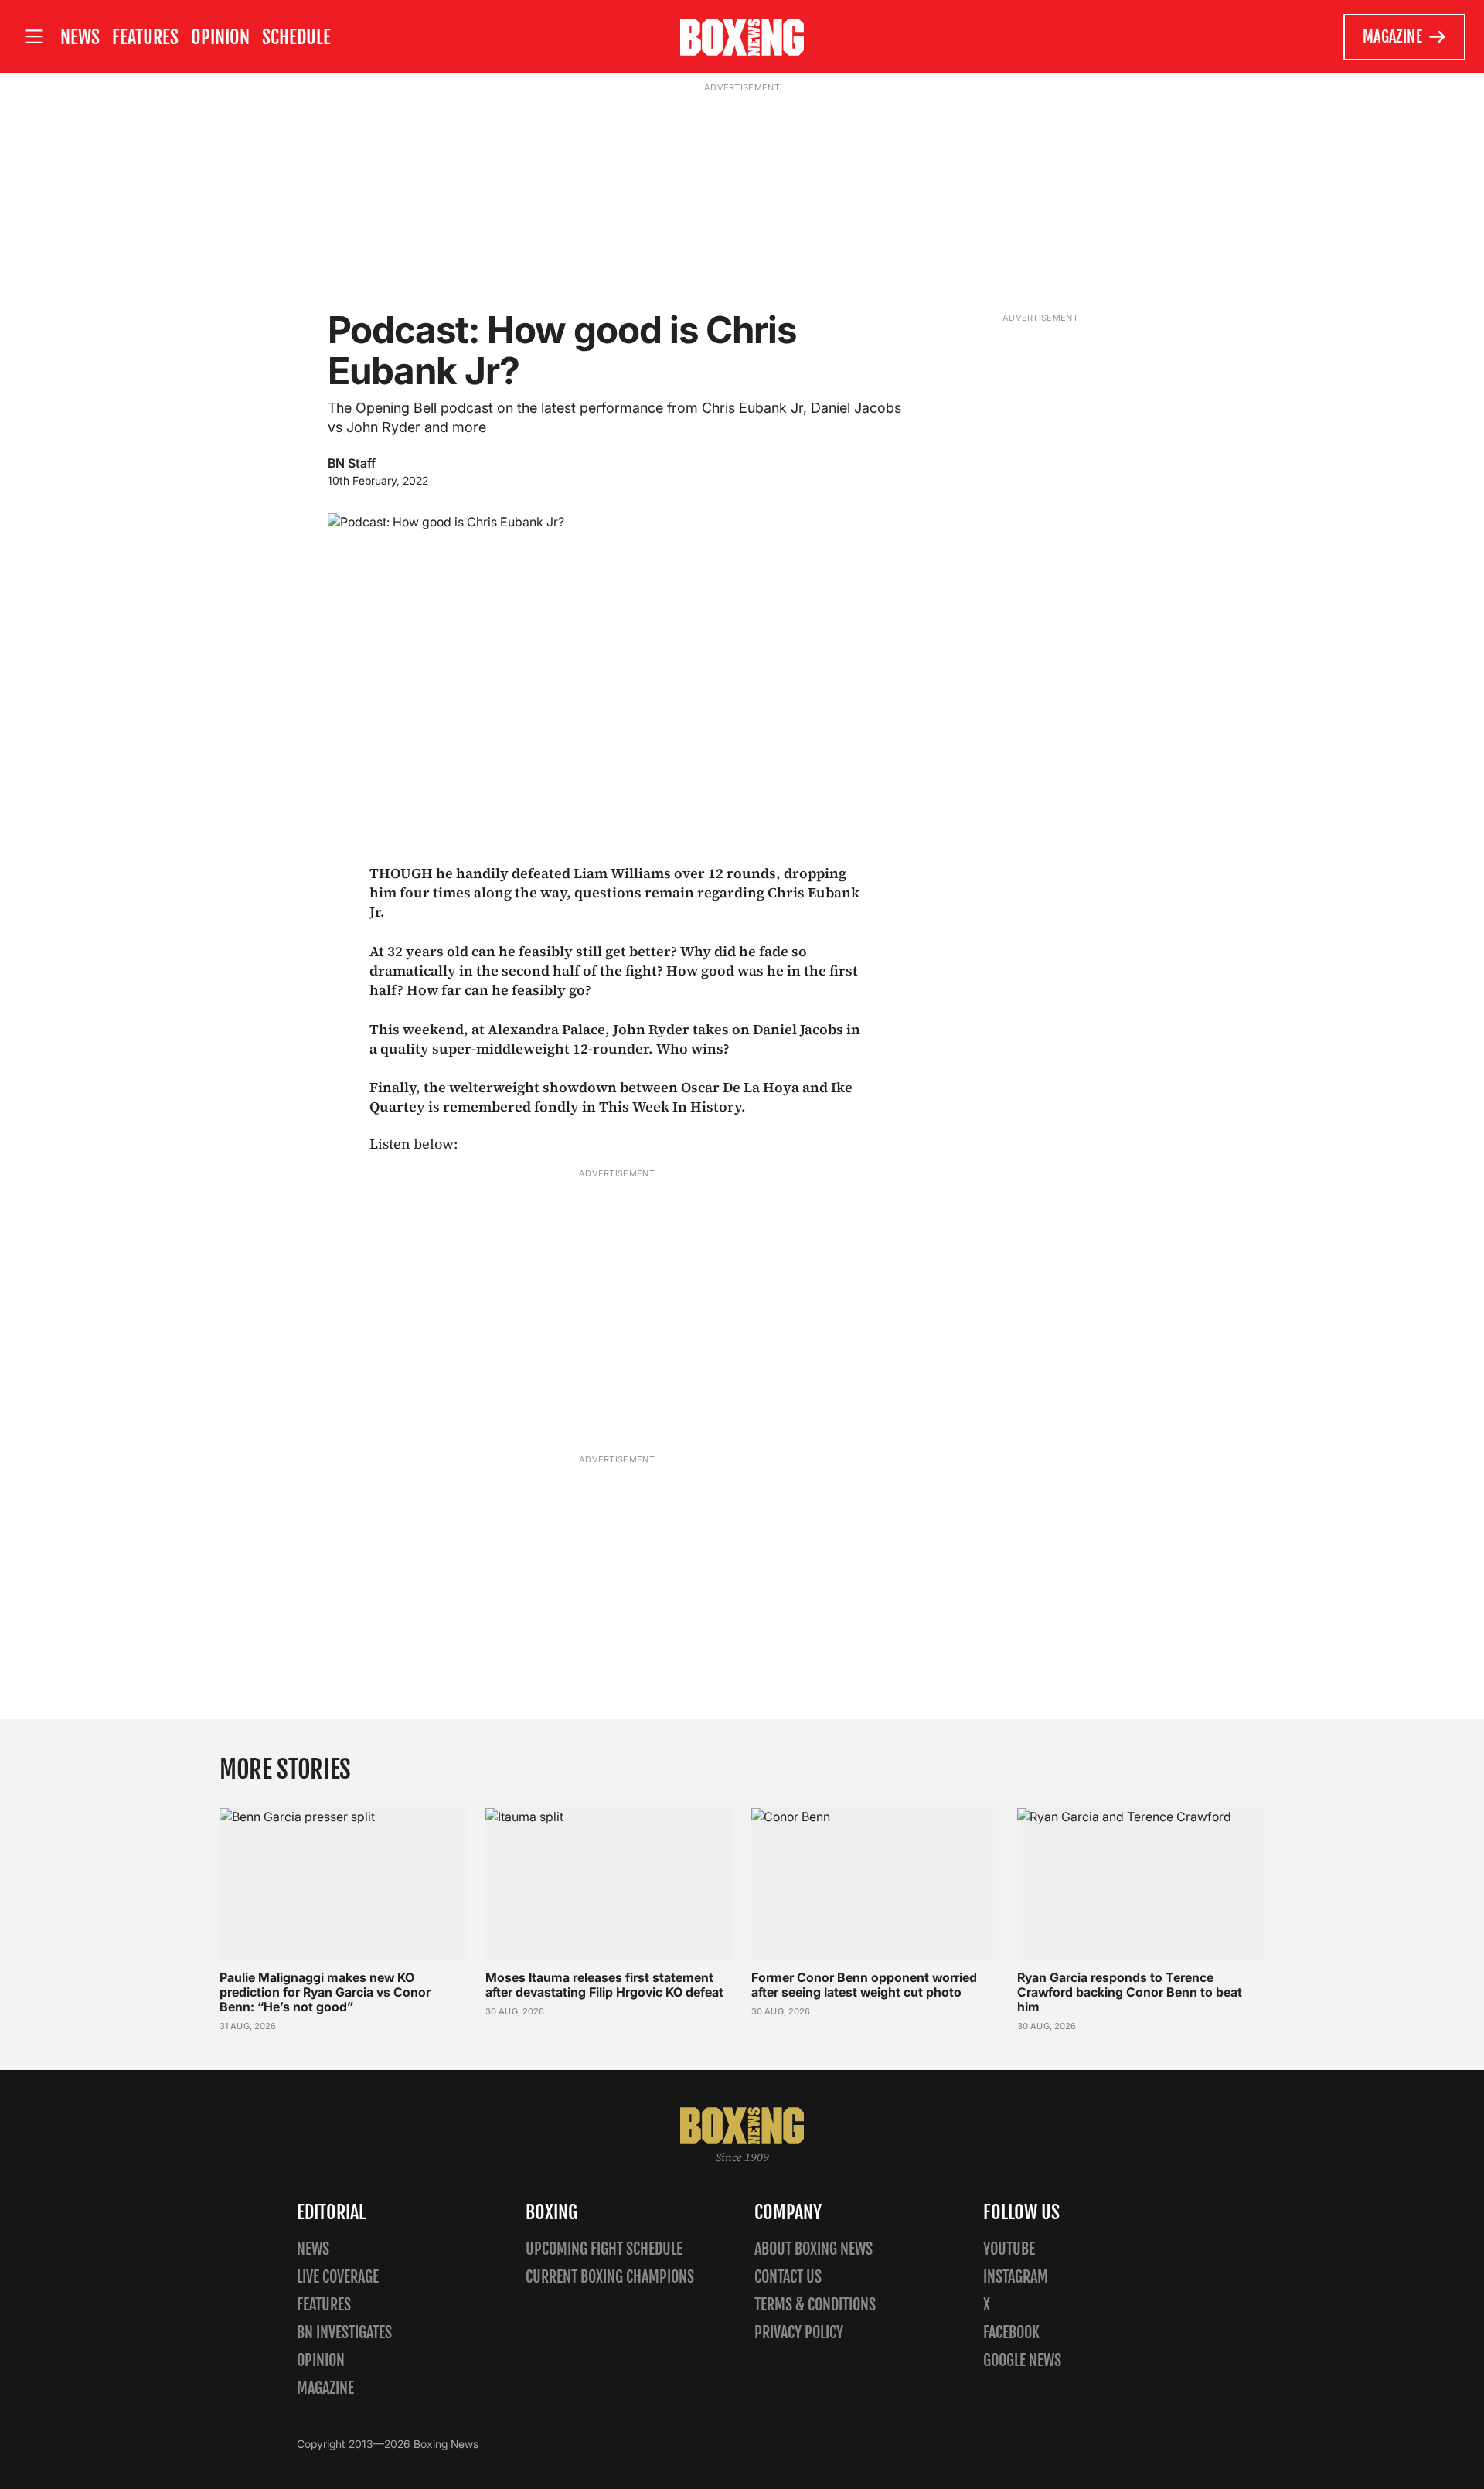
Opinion (220, 37)
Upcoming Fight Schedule (604, 2249)
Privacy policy (799, 2332)
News (80, 37)
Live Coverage (338, 2277)
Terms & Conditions (815, 2305)
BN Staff (352, 463)
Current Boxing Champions (610, 2277)
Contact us (788, 2277)
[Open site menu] (33, 37)
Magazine (1392, 37)
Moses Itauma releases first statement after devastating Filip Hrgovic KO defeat (604, 1985)
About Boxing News (813, 2249)
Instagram (1016, 2277)
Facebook (1011, 2332)
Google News (1022, 2360)
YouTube (1009, 2249)
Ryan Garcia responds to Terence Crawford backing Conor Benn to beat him (1130, 1992)
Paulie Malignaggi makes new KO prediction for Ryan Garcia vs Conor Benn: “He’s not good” (325, 1992)
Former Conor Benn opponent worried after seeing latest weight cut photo (864, 1985)
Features (145, 37)
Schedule (296, 37)
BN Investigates (344, 2332)
